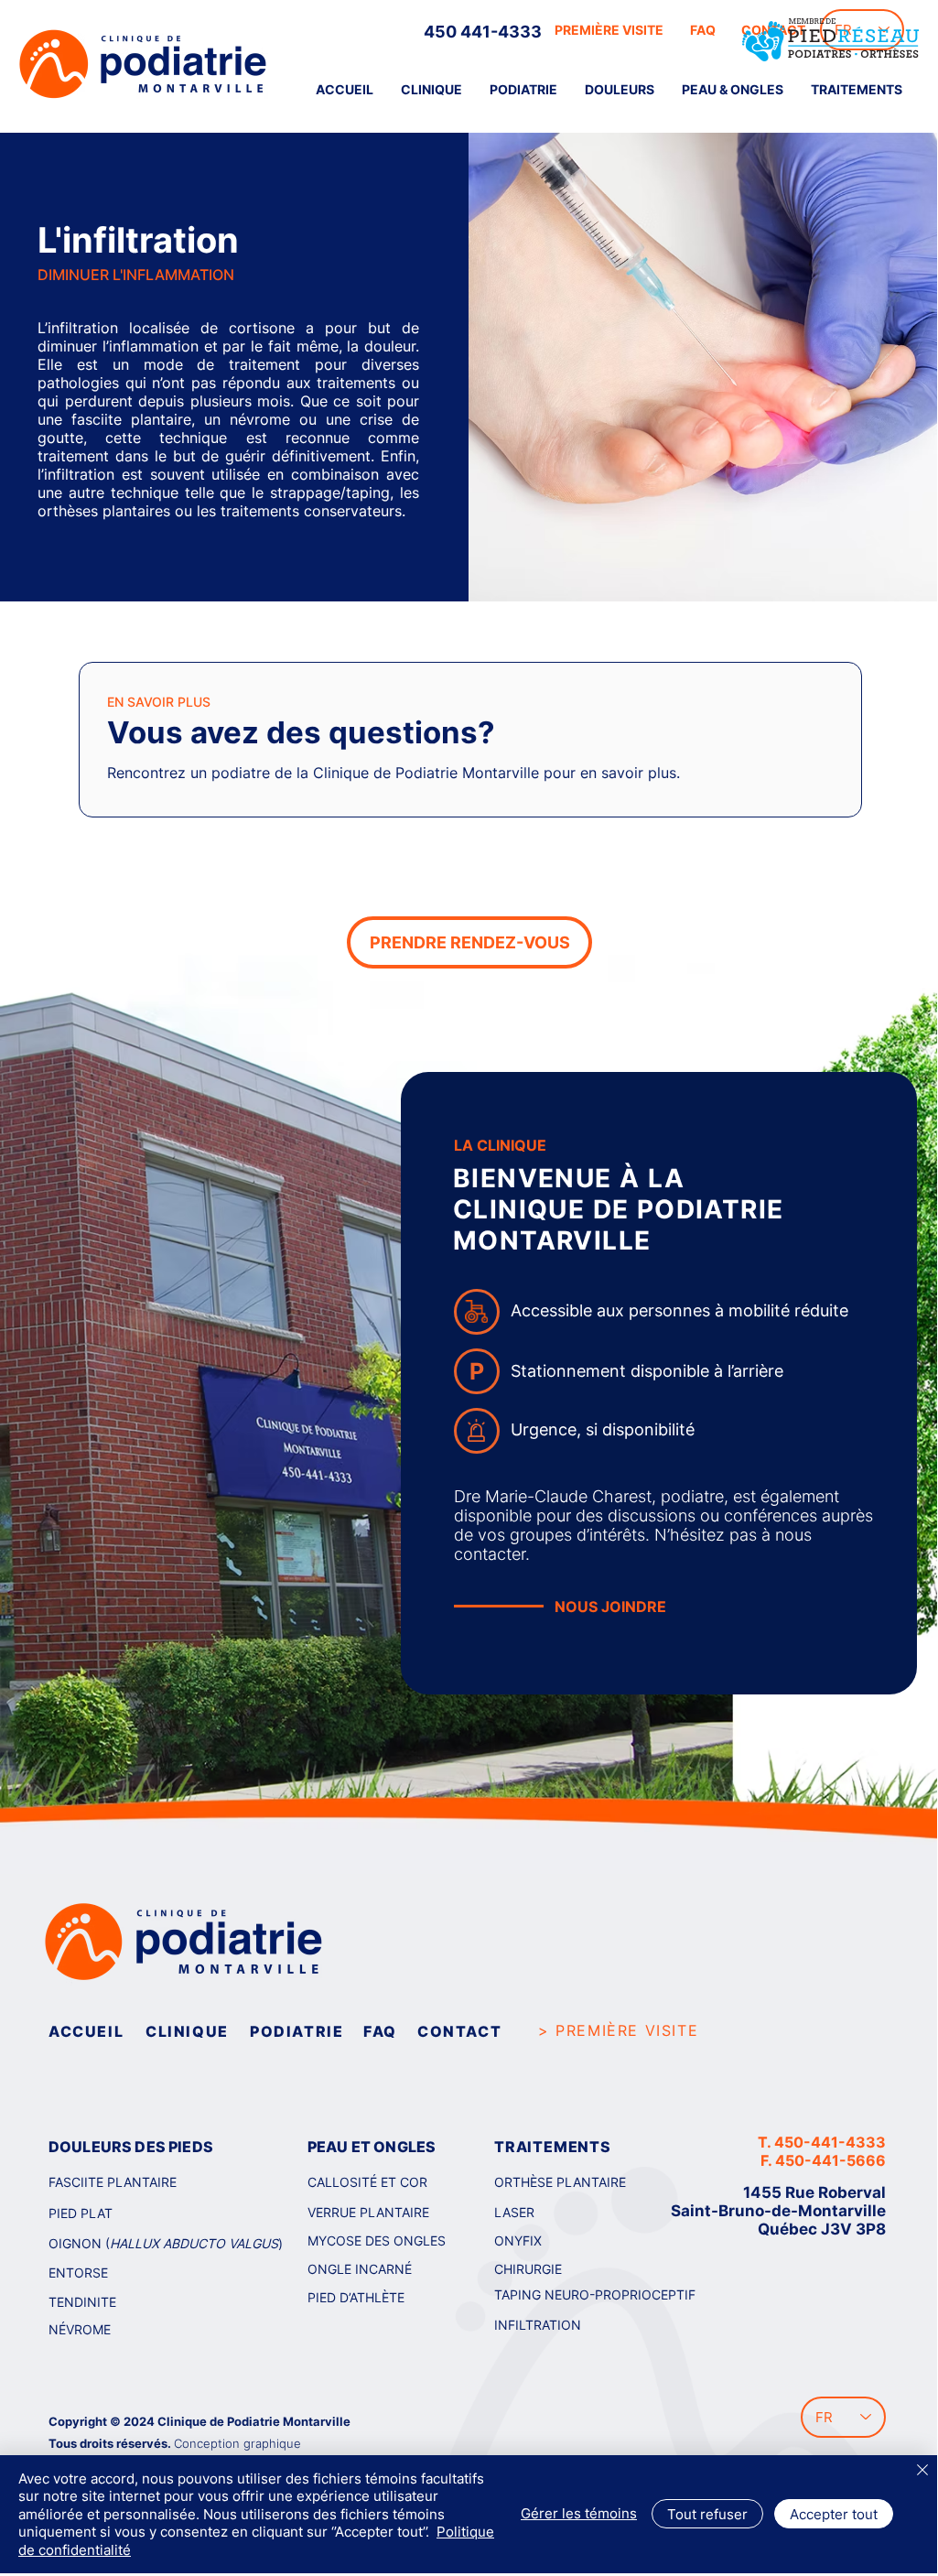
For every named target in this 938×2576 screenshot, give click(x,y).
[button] (620, 90)
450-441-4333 (830, 2142)
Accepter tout (834, 2514)
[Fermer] (922, 2471)
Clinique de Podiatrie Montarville (254, 2421)
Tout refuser (707, 2514)
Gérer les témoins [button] (579, 2513)
